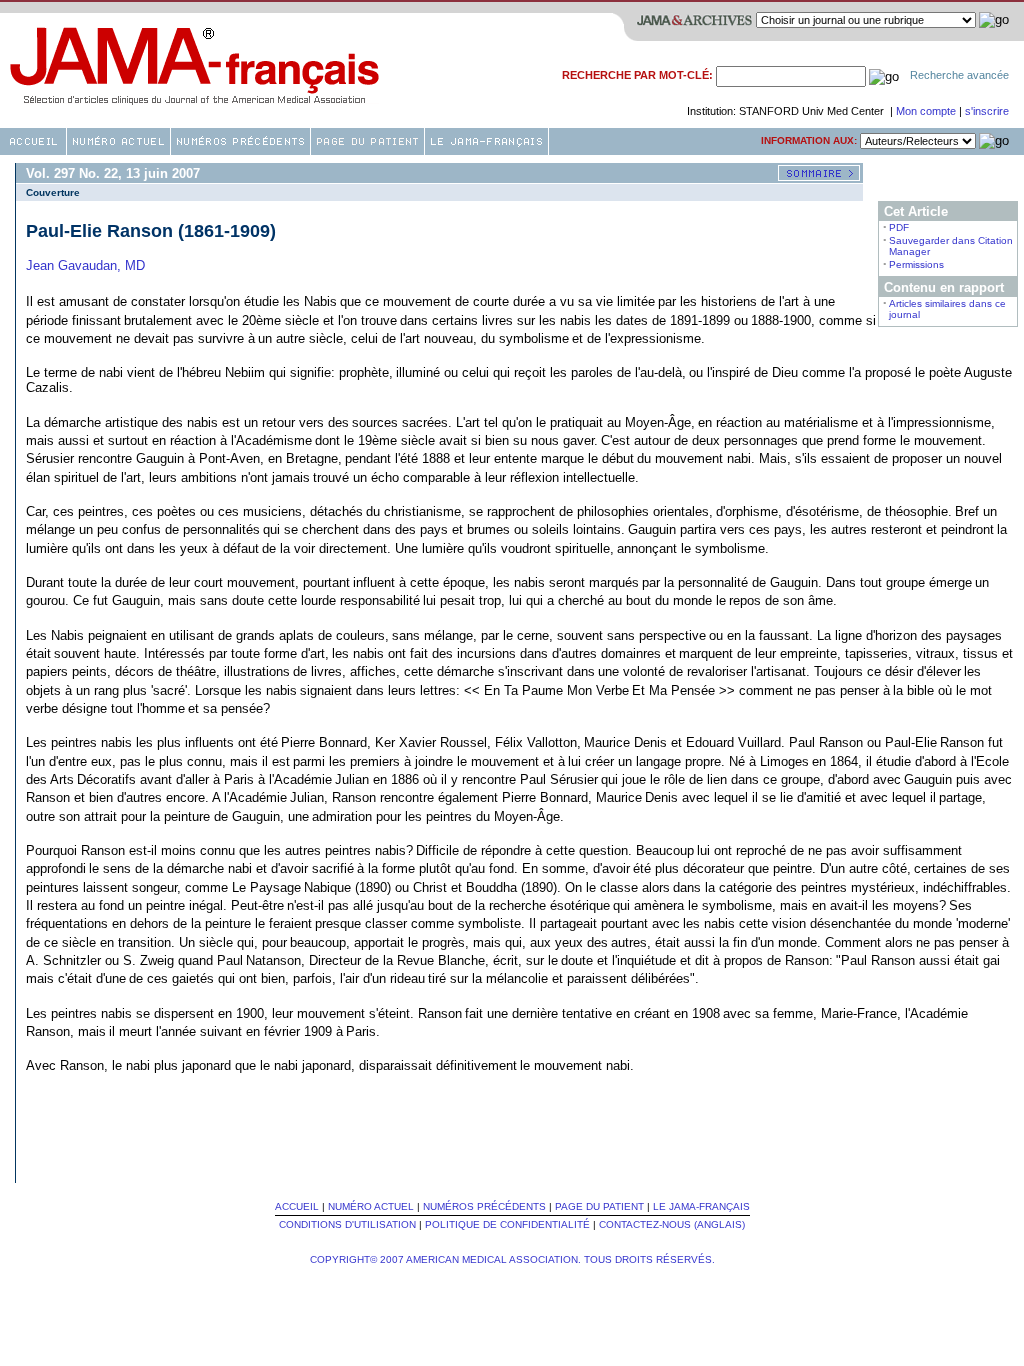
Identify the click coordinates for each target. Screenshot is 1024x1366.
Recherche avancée (959, 75)
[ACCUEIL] (33, 141)
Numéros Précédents (484, 1206)
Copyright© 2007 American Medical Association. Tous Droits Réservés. (512, 1259)
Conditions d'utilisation (347, 1224)
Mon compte (927, 111)
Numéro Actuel (371, 1206)
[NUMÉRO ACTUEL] (118, 141)
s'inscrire (987, 111)
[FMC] (367, 141)
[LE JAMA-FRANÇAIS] (486, 141)
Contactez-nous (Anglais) (672, 1224)
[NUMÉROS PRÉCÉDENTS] (240, 141)
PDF (899, 227)
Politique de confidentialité (507, 1224)
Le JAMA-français (701, 1206)
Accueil (297, 1206)
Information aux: (809, 140)
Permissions (916, 264)
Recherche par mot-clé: (637, 75)
